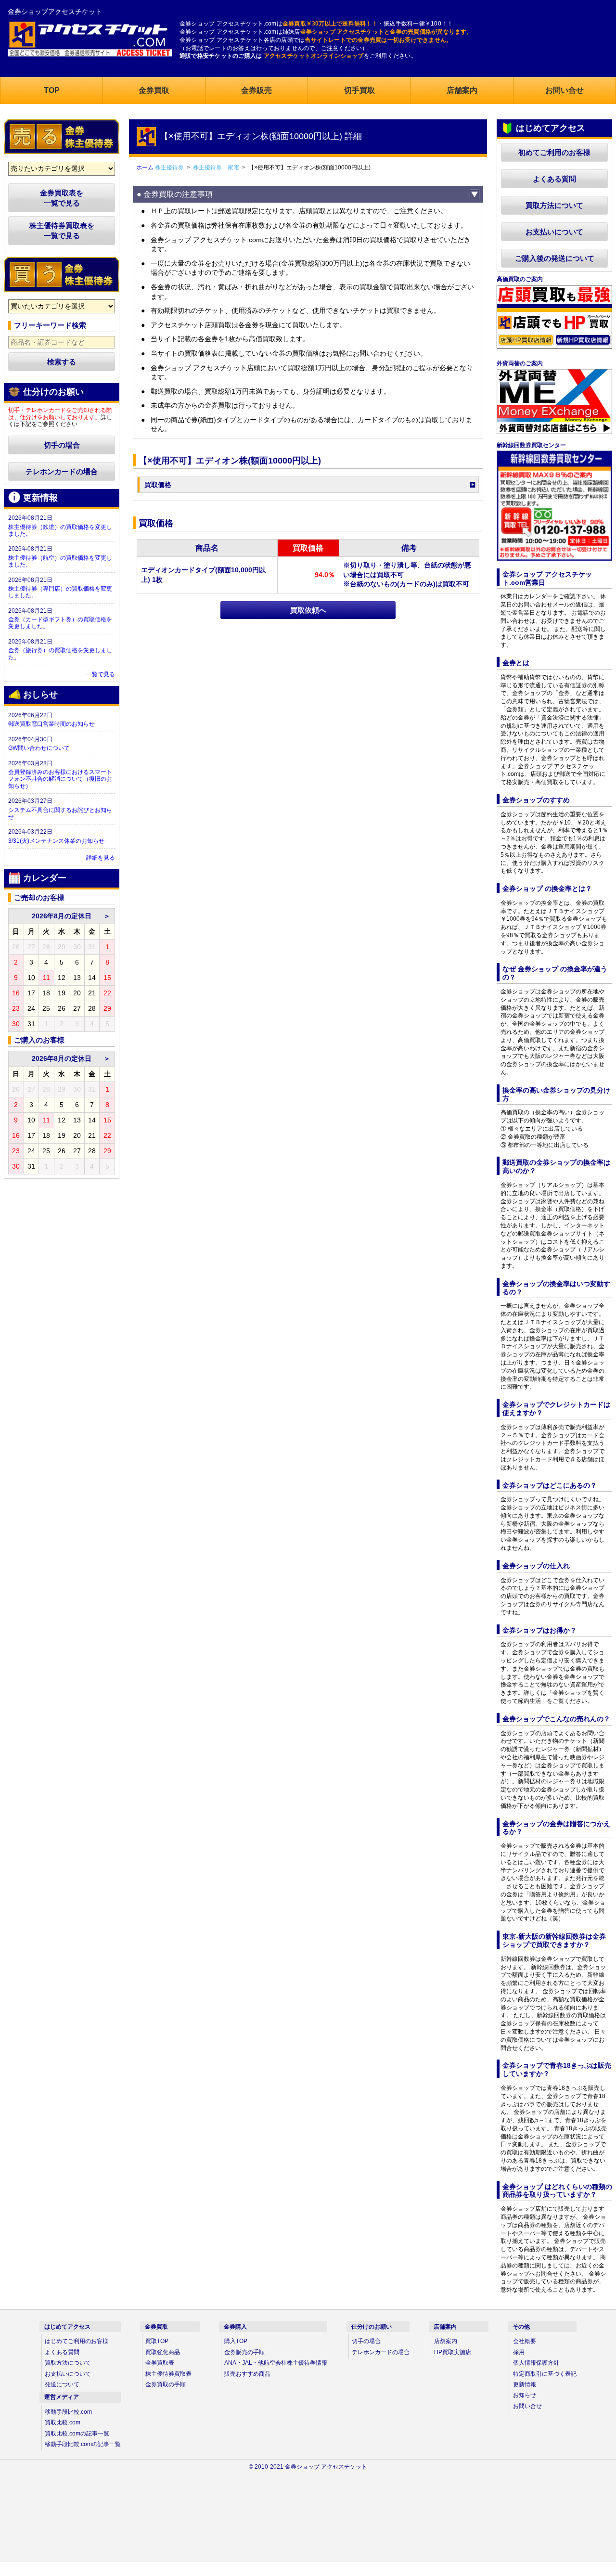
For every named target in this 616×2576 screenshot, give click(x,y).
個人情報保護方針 (536, 2363)
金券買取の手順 (166, 2384)
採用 (519, 2352)
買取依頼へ (308, 610)
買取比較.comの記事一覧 (77, 2434)
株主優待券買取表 (168, 2374)
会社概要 (525, 2341)
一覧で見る (101, 674)
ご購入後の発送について (555, 258)
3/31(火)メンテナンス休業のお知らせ (56, 841)
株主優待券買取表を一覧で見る (62, 231)
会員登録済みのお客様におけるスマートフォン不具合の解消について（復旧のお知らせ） (60, 779)
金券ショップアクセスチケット (55, 12)
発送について (62, 2384)
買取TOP (157, 2341)
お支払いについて (554, 232)
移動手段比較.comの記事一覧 (83, 2444)
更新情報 (525, 2384)
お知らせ (525, 2395)
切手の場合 (62, 445)
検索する (62, 362)
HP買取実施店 (453, 2352)
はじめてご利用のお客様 (77, 2341)
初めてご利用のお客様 (554, 152)
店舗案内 (446, 2341)
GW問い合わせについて (39, 748)
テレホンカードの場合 (62, 471)
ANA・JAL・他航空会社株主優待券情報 (276, 2363)
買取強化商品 (163, 2352)
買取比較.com (63, 2422)
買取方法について (554, 205)
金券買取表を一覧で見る (62, 198)
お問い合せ (527, 2406)
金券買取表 (160, 2363)
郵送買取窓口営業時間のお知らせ (51, 724)
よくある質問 (554, 179)
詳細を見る (101, 858)
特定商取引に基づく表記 (545, 2374)
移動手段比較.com (68, 2412)
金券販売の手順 (244, 2352)
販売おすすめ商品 (247, 2374)
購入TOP (236, 2341)
